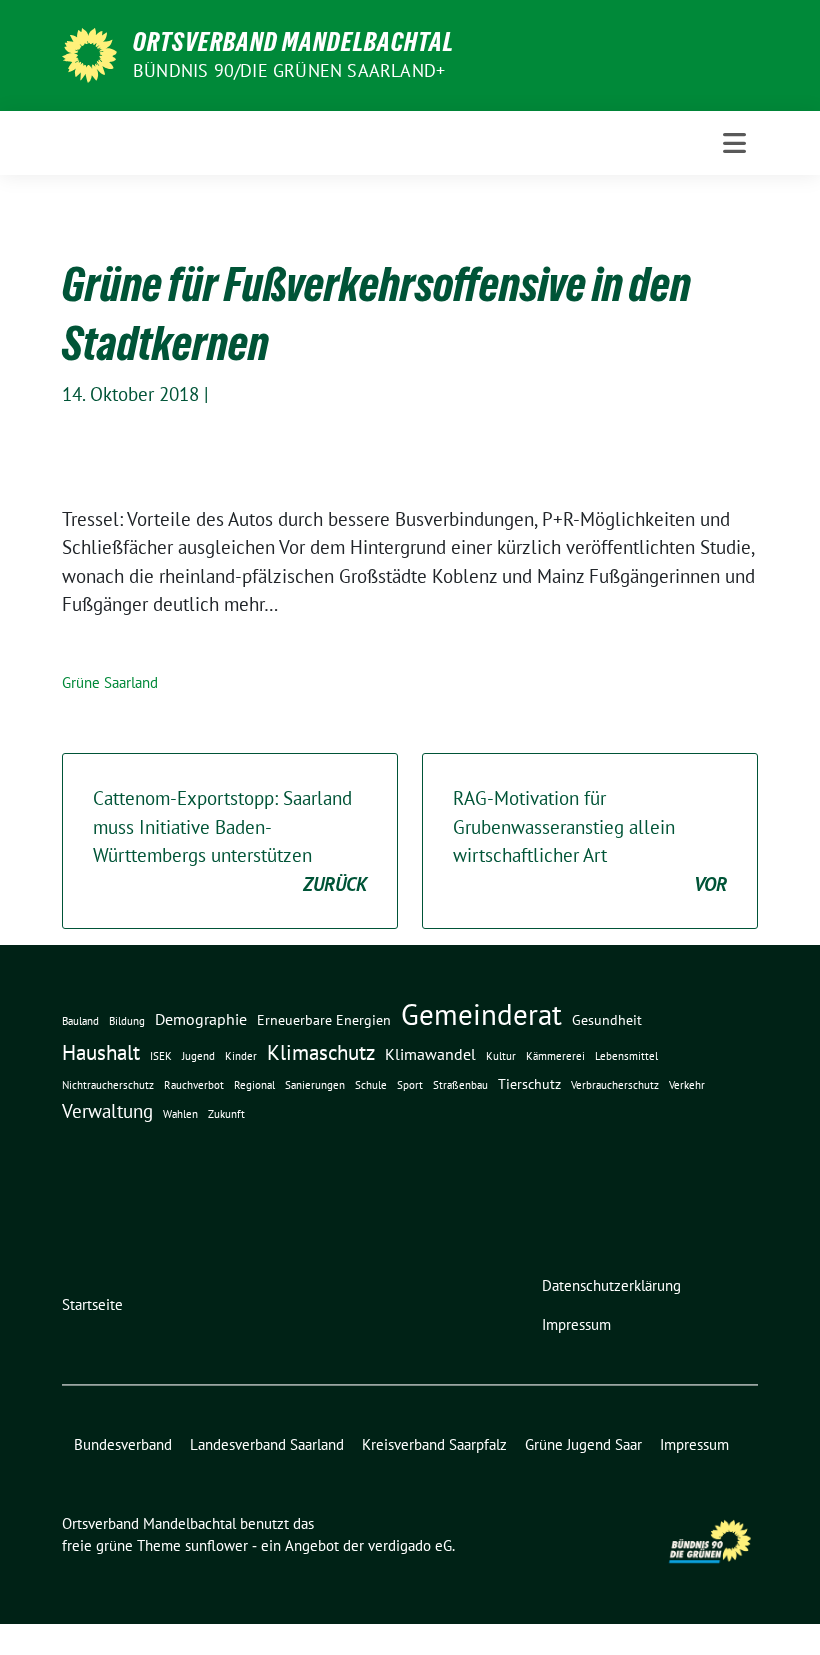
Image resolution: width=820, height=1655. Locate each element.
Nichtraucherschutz (108, 1085)
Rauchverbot (194, 1085)
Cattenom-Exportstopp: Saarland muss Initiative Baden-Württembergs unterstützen (230, 841)
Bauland (80, 1021)
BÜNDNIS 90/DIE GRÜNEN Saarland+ (289, 70)
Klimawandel (430, 1054)
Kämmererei (555, 1056)
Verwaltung (107, 1111)
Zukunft (226, 1114)
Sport (410, 1085)
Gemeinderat (481, 1014)
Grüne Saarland (110, 682)
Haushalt (101, 1052)
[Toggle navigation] (734, 143)
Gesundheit (607, 1020)
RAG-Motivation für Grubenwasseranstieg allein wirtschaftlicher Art (590, 841)
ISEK (161, 1056)
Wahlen (180, 1114)
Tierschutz (529, 1084)
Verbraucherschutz (615, 1085)
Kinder (241, 1056)
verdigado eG (410, 1545)
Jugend (198, 1056)
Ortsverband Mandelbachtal (293, 42)
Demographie (201, 1019)
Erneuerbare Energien (324, 1020)
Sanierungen (315, 1085)
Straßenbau (460, 1085)
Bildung (127, 1021)
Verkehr (687, 1085)
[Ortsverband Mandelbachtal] (89, 53)
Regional (254, 1085)
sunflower (216, 1545)
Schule (371, 1085)
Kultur (501, 1056)
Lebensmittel (626, 1056)
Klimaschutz (321, 1052)
